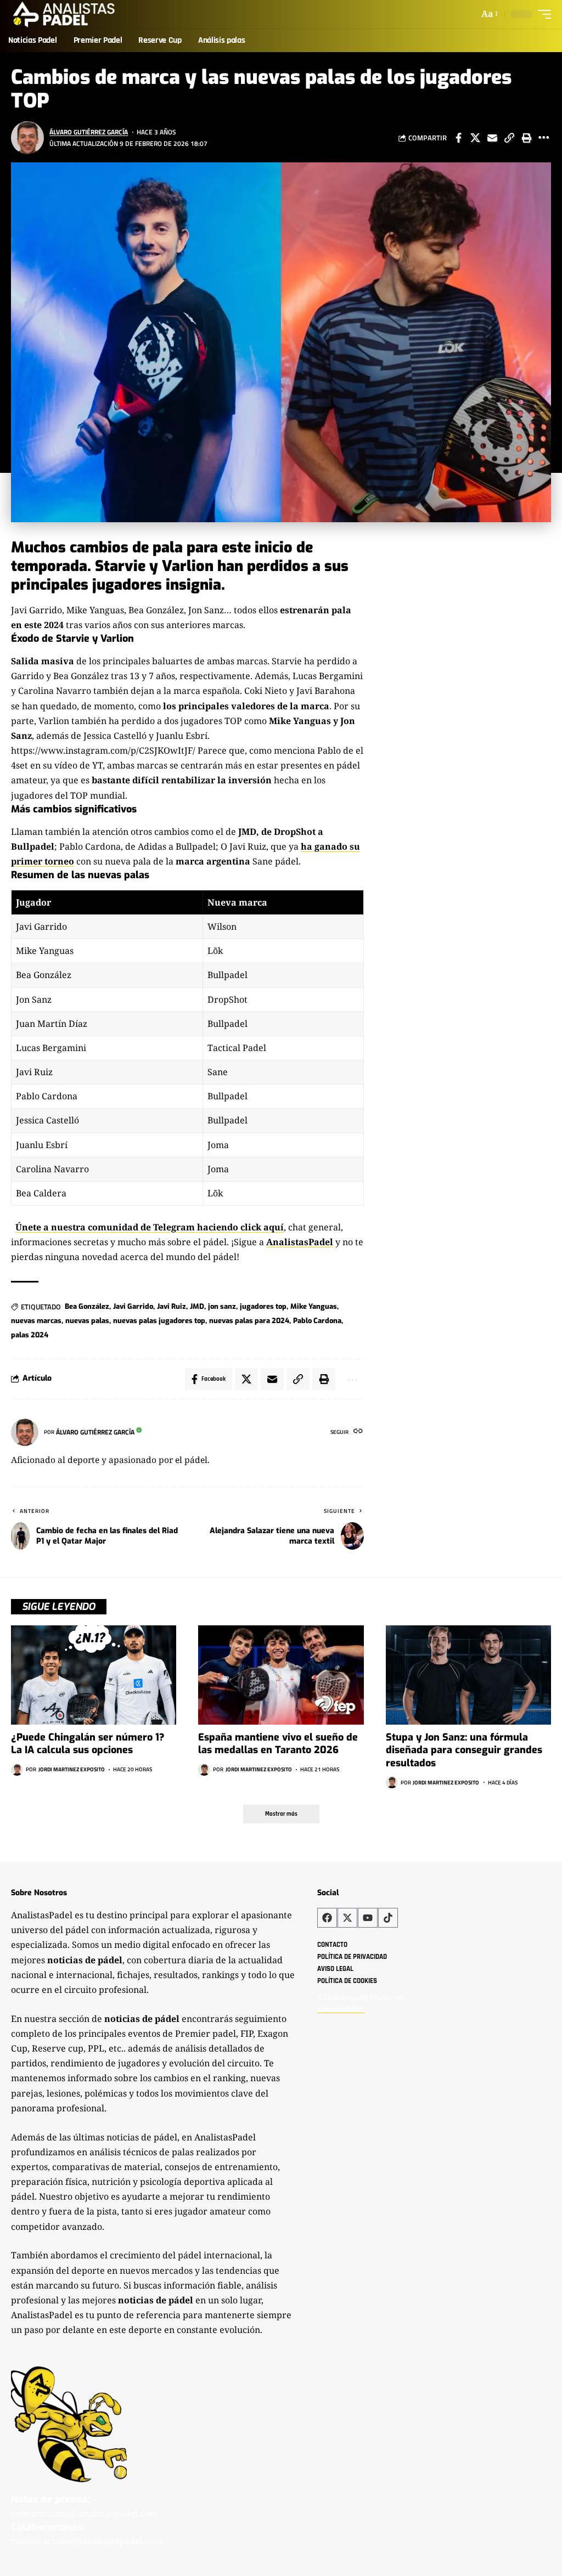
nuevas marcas (36, 1321)
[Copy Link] (509, 138)
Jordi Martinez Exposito (72, 1769)
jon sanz (222, 1306)
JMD (197, 1306)
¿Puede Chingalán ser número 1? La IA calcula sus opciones (88, 1744)
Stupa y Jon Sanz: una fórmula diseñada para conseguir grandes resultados (464, 1750)
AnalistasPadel (300, 1242)
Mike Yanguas (314, 1306)
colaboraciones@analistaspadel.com (87, 2541)
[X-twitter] (347, 1918)
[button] (489, 14)
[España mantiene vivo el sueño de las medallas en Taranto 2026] (281, 1675)
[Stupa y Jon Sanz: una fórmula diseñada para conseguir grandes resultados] (468, 1675)
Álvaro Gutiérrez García (89, 132)
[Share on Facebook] (458, 138)
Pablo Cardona (317, 1321)
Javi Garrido (133, 1306)
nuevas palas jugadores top (159, 1321)
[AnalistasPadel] (64, 14)
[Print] (526, 138)
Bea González (87, 1306)
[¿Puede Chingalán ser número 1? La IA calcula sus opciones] (94, 1675)
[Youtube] (368, 1918)
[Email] (492, 138)
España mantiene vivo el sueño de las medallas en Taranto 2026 (278, 1744)
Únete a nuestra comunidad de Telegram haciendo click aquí (150, 1227)
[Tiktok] (388, 1918)
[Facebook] (327, 1918)
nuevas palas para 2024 (249, 1321)
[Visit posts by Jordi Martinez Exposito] (17, 1770)
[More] (543, 138)
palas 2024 (30, 1335)
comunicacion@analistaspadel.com (84, 2513)
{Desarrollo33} (341, 2009)
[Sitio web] (358, 1432)
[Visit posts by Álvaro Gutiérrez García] (27, 138)
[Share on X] (475, 138)
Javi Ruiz (172, 1306)
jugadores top (263, 1306)
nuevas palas (87, 1321)
